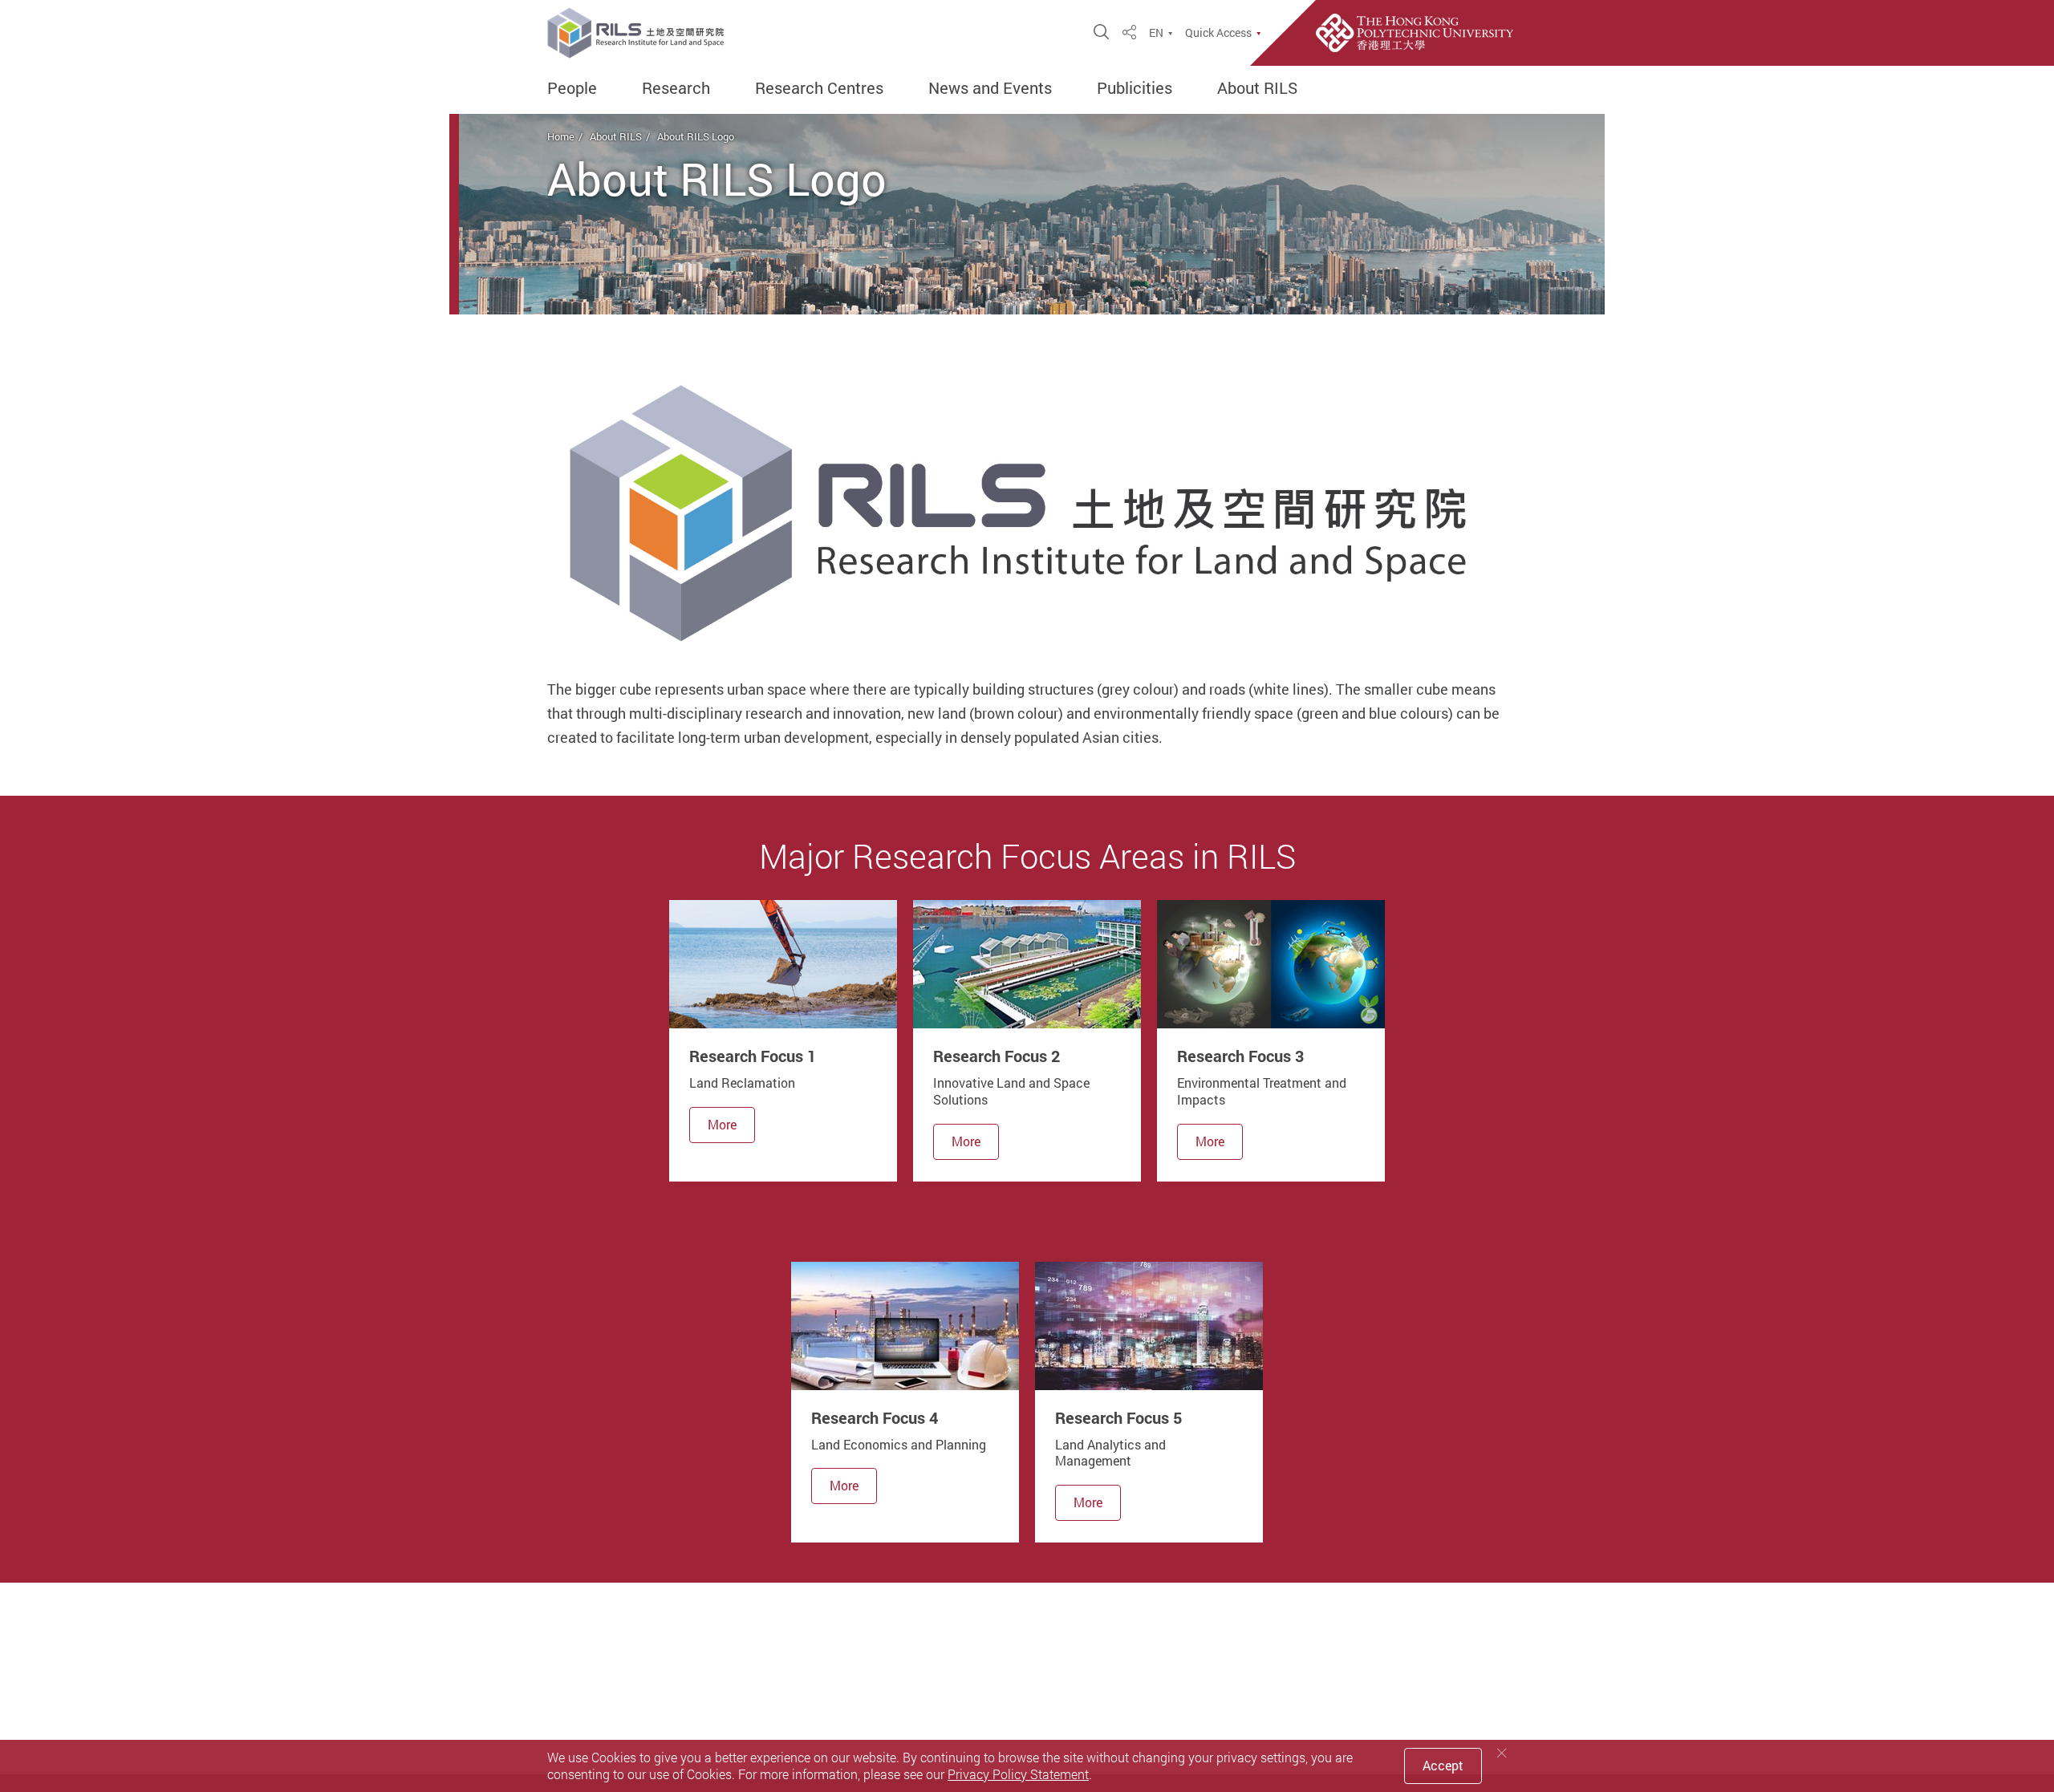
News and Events (990, 88)
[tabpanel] (783, 1040)
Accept (1443, 1766)
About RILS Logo (696, 136)
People (572, 88)
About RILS (1257, 88)
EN (1156, 33)
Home (561, 136)
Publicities (1135, 88)
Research (676, 88)
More (722, 1125)
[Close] (1502, 1753)
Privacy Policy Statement (1018, 1774)
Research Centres (819, 88)
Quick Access (1218, 33)
